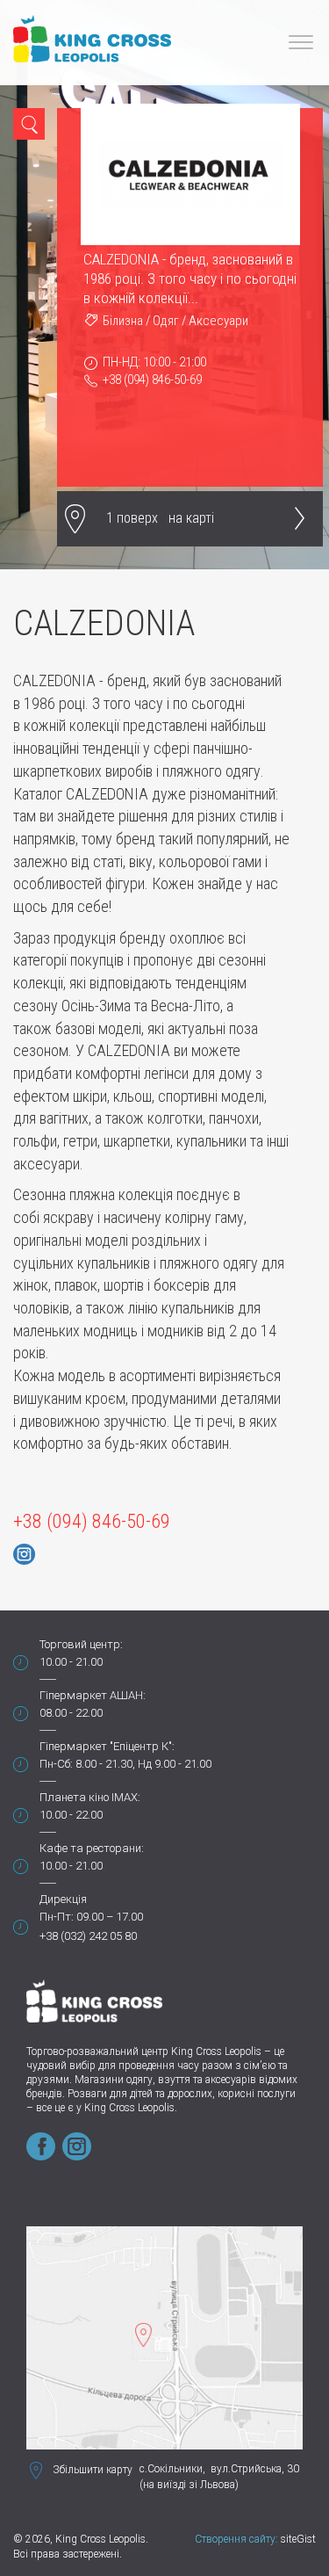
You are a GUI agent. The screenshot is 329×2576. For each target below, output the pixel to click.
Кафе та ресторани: (92, 1848)
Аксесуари (218, 321)
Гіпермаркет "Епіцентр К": (107, 1746)
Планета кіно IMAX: (90, 1797)
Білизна (123, 321)
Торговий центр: (81, 1644)
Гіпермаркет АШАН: (93, 1695)
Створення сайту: (236, 2539)
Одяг (166, 321)
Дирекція (63, 1899)
